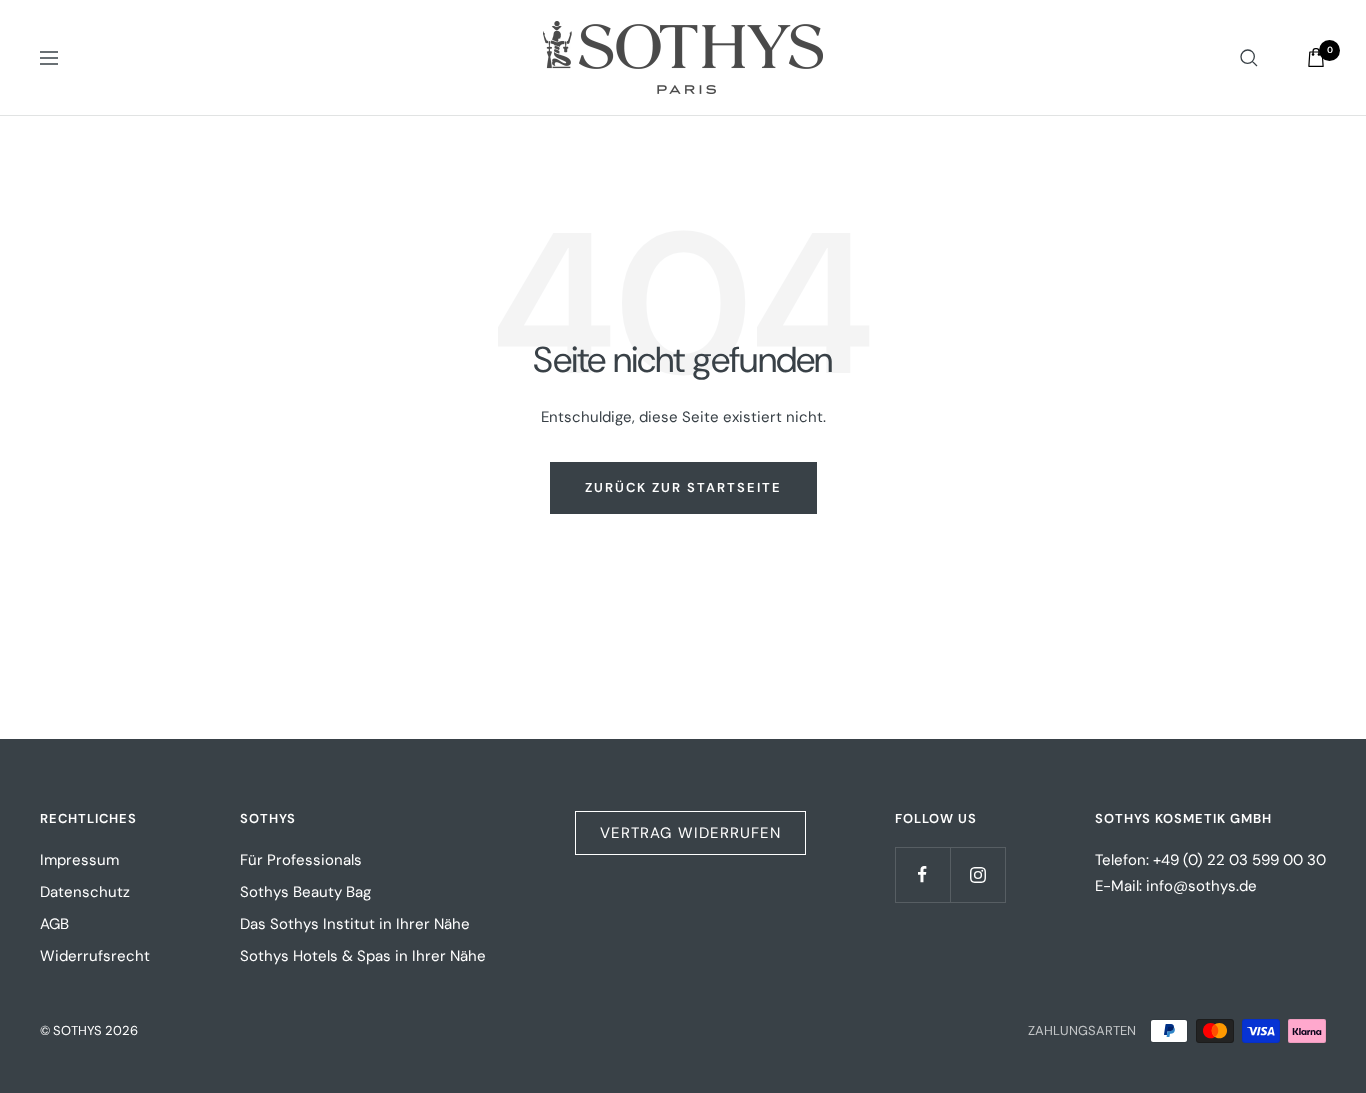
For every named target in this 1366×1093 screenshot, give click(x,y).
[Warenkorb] (1316, 57)
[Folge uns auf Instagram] (977, 874)
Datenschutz (85, 892)
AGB (54, 924)
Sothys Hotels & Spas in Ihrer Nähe (363, 956)
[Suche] (1249, 58)
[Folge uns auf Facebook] (922, 874)
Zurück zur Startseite (683, 487)
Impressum (79, 860)
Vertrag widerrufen (690, 833)
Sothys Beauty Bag (305, 892)
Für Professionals (301, 860)
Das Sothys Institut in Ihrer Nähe (355, 924)
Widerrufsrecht (95, 956)
